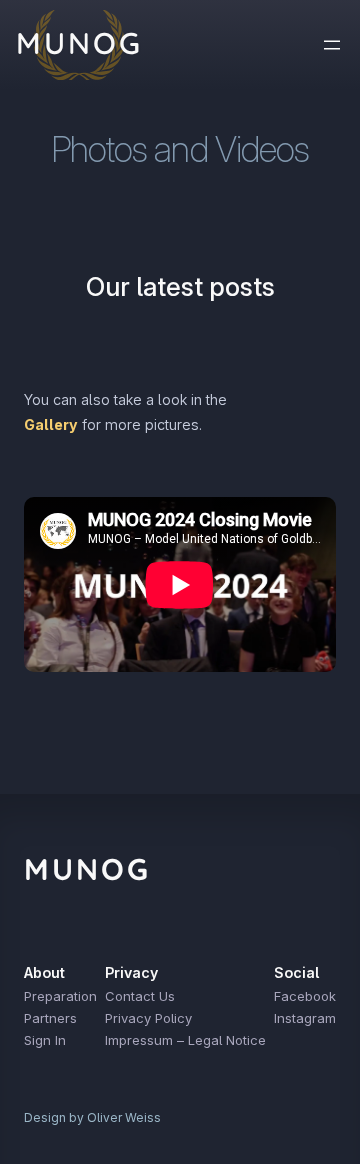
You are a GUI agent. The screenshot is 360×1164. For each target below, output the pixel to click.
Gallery (51, 424)
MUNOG (87, 869)
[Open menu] (332, 45)
